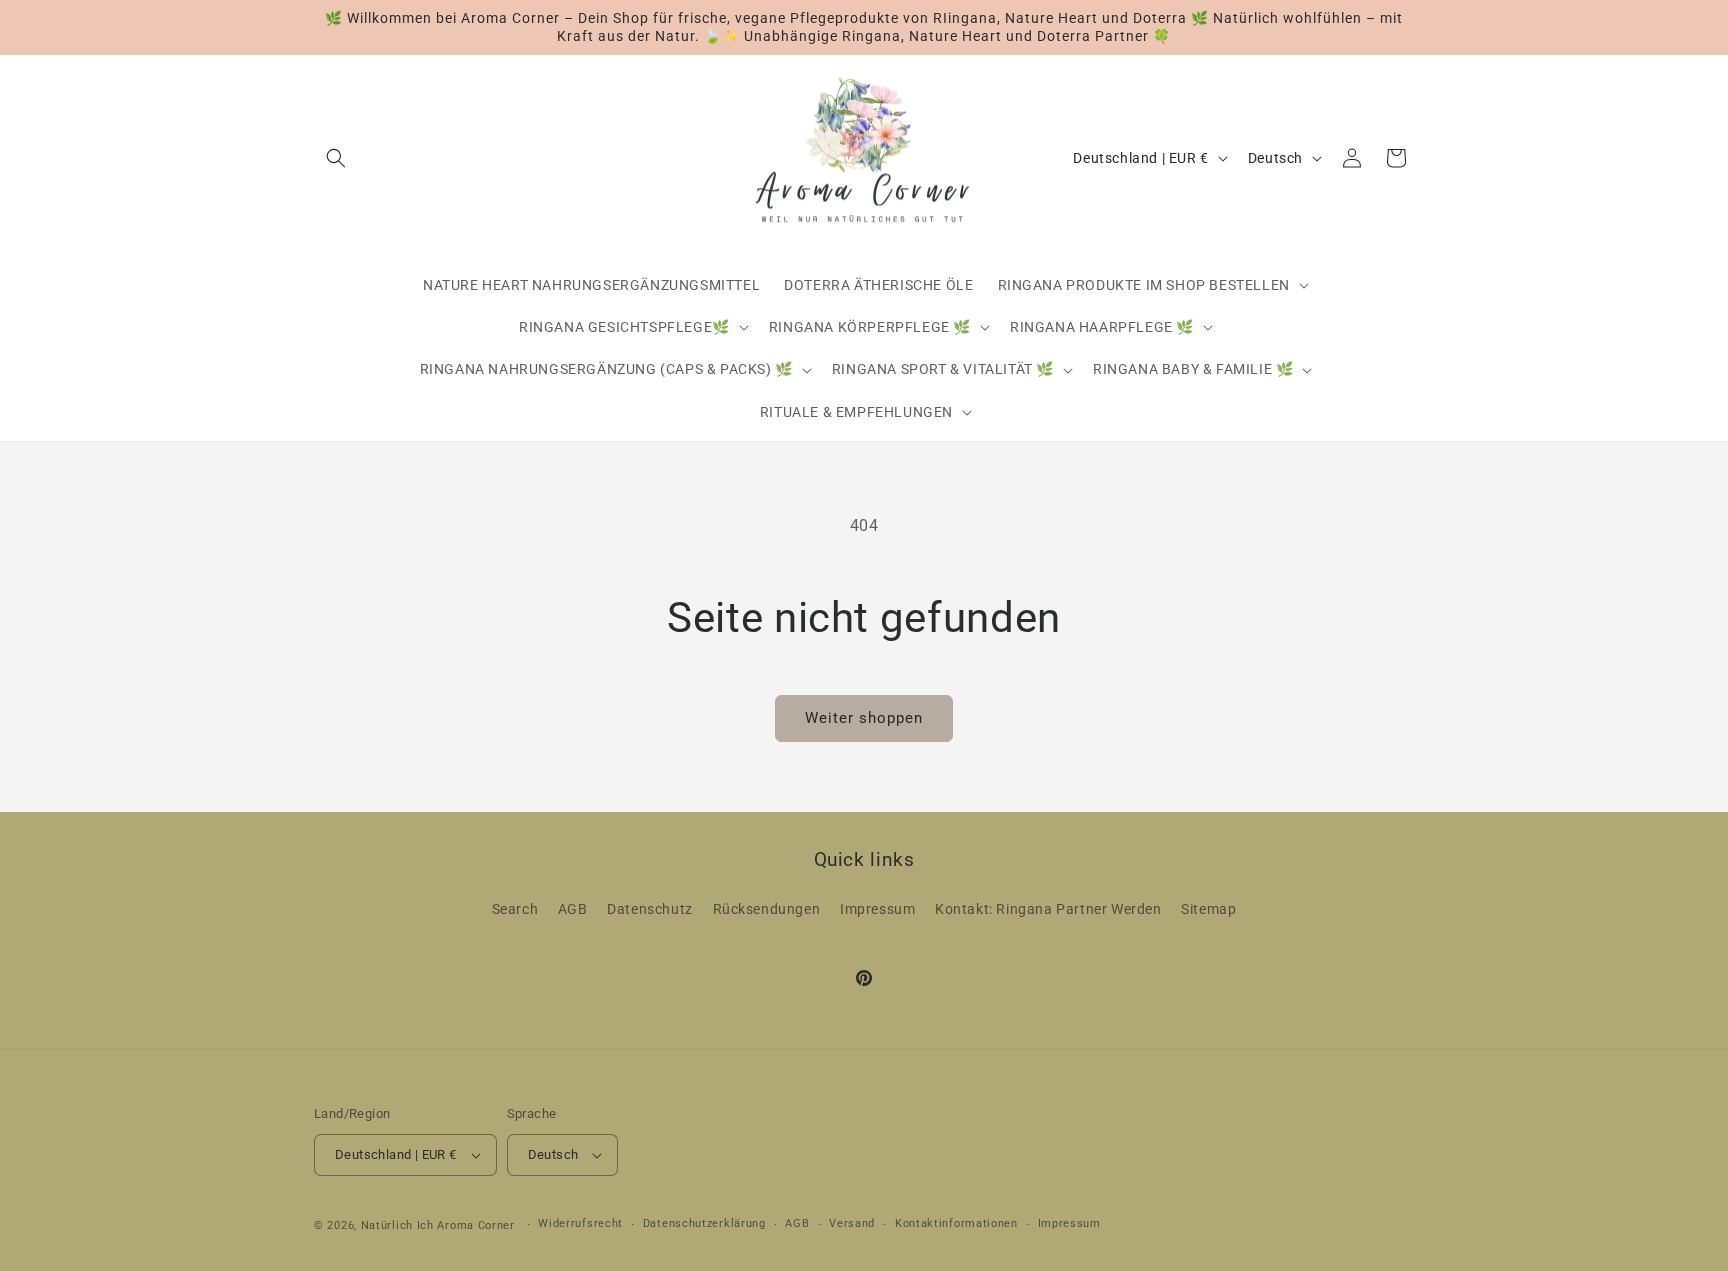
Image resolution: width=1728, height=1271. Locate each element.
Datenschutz (650, 909)
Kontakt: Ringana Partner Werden (1048, 909)
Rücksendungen (767, 909)
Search (515, 909)
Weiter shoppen (864, 718)
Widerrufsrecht (580, 1223)
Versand (852, 1223)
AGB (573, 909)
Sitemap (1208, 909)
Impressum (877, 909)
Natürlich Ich (397, 1225)
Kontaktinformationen (956, 1223)
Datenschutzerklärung (704, 1223)
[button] (336, 158)
